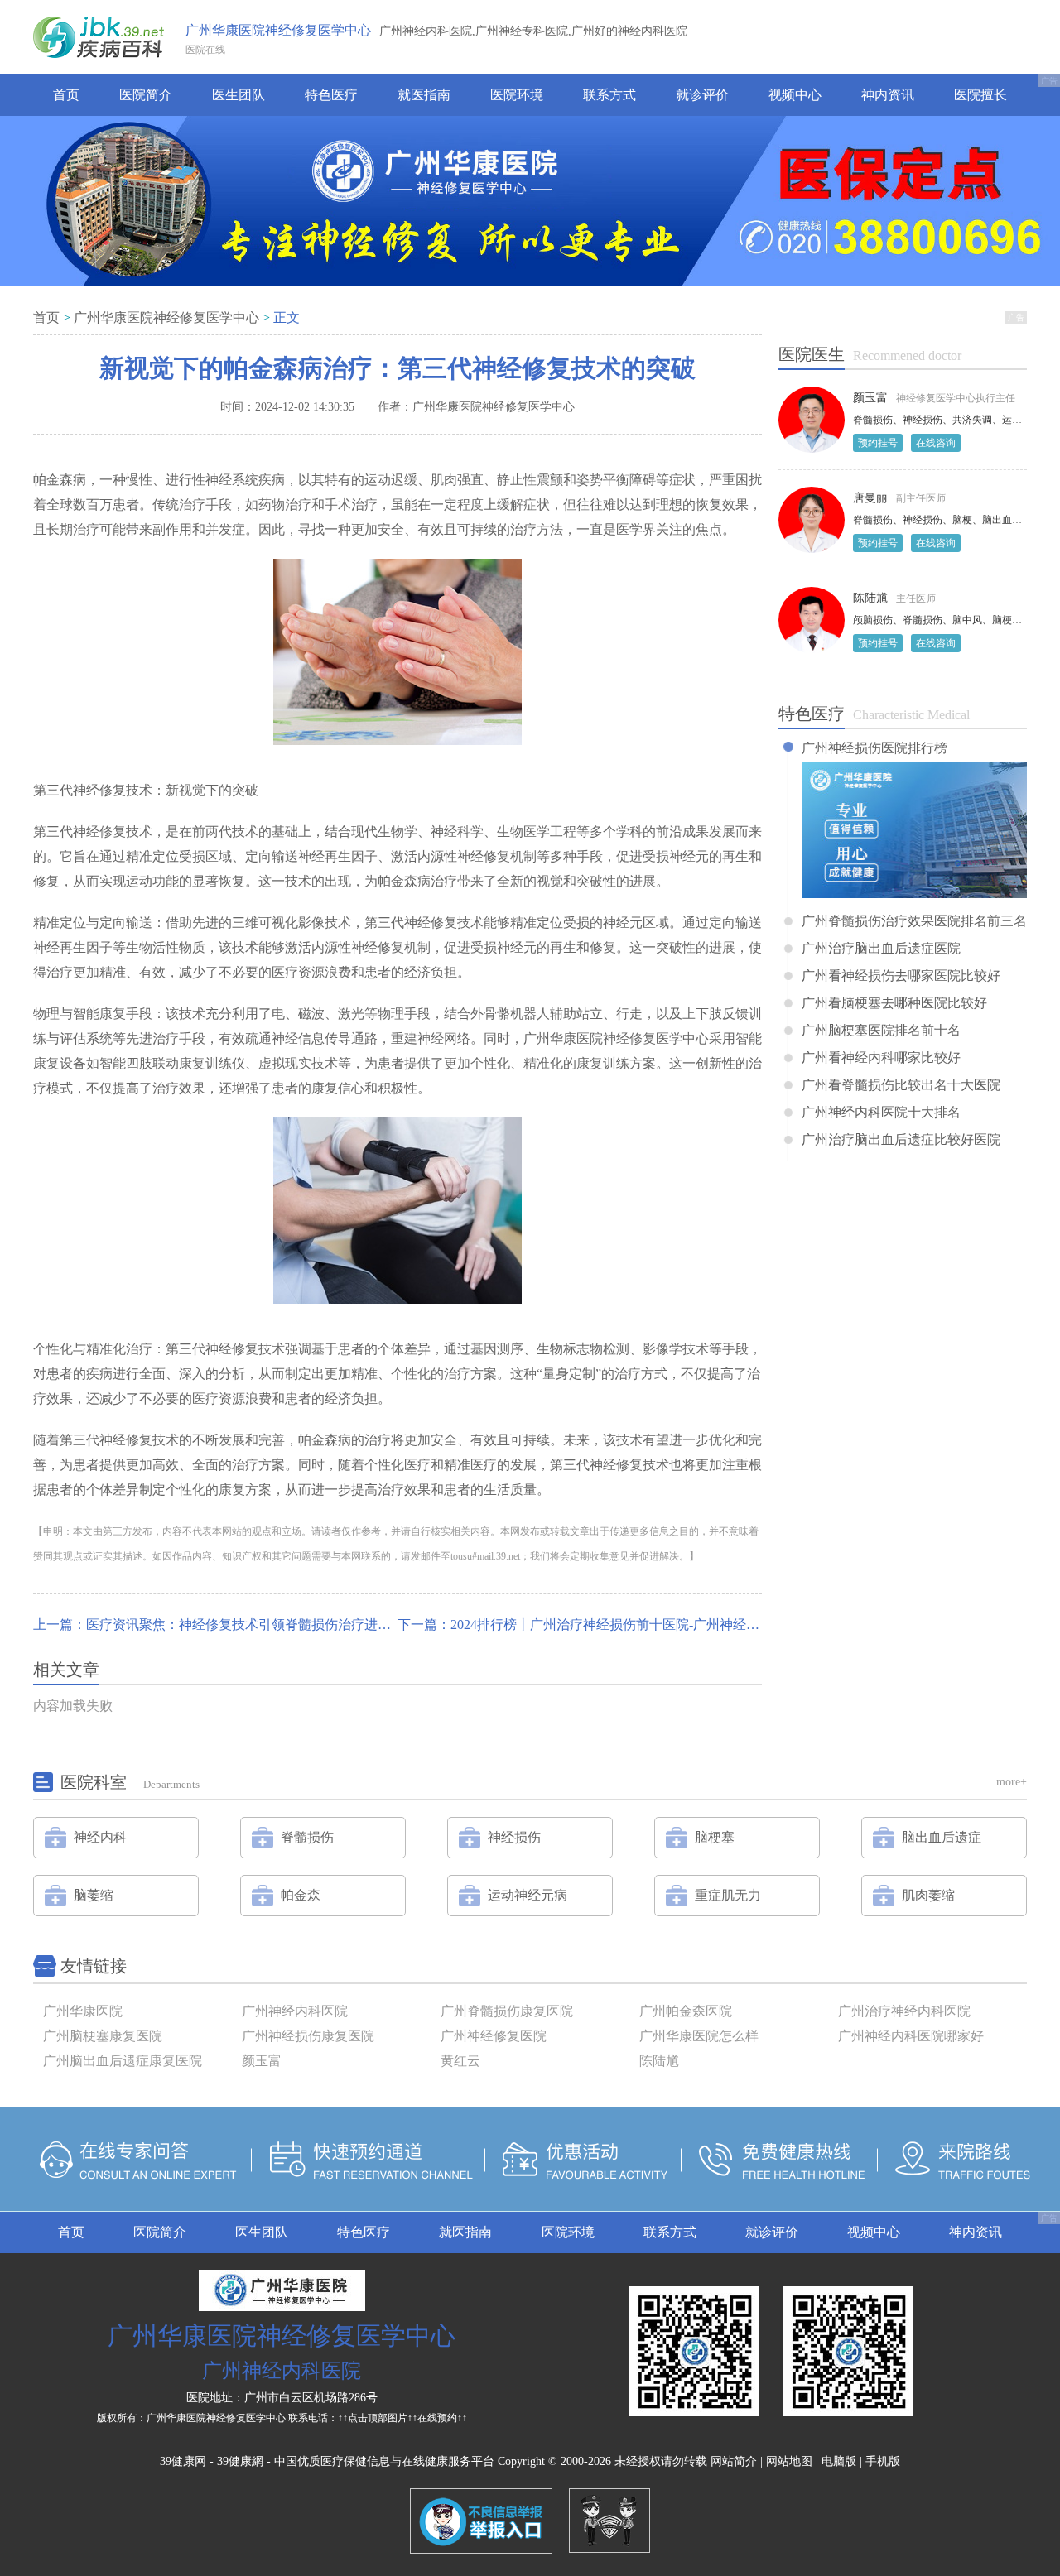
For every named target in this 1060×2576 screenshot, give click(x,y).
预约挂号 (878, 443)
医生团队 (238, 95)
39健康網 (240, 2461)
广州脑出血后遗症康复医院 (123, 2061)
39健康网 (183, 2461)
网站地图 (789, 2461)
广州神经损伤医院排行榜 (874, 748)
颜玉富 (870, 398)
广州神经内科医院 (295, 2011)
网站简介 (734, 2461)
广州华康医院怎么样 (699, 2036)
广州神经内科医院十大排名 (881, 1113)
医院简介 (146, 95)
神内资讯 (888, 95)
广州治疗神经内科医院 (904, 2011)
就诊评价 (702, 95)
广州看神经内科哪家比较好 (881, 1058)
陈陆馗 (870, 598)
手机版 (883, 2461)
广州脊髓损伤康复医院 (507, 2011)
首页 (66, 95)
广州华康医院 (83, 2011)
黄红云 (460, 2061)
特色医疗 (331, 95)
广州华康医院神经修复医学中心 (278, 30)
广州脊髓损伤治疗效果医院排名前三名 (914, 921)
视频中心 (795, 95)
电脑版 (839, 2461)
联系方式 (609, 95)
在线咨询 (936, 443)
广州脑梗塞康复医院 (103, 2036)
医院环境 (517, 95)
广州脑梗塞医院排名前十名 (881, 1031)
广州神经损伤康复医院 (308, 2036)
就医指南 (424, 95)
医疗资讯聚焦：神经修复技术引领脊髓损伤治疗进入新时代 (258, 1624)
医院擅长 (980, 95)
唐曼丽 (870, 498)
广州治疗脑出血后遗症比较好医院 (901, 1140)
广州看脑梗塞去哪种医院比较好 (894, 1003)
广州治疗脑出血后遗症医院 (881, 949)
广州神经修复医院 (494, 2036)
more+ (1012, 1782)
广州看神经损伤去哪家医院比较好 (901, 976)
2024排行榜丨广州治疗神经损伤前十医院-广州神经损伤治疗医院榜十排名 (665, 1624)
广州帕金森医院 (686, 2011)
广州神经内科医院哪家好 (911, 2036)
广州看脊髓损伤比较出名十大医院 (901, 1085)
